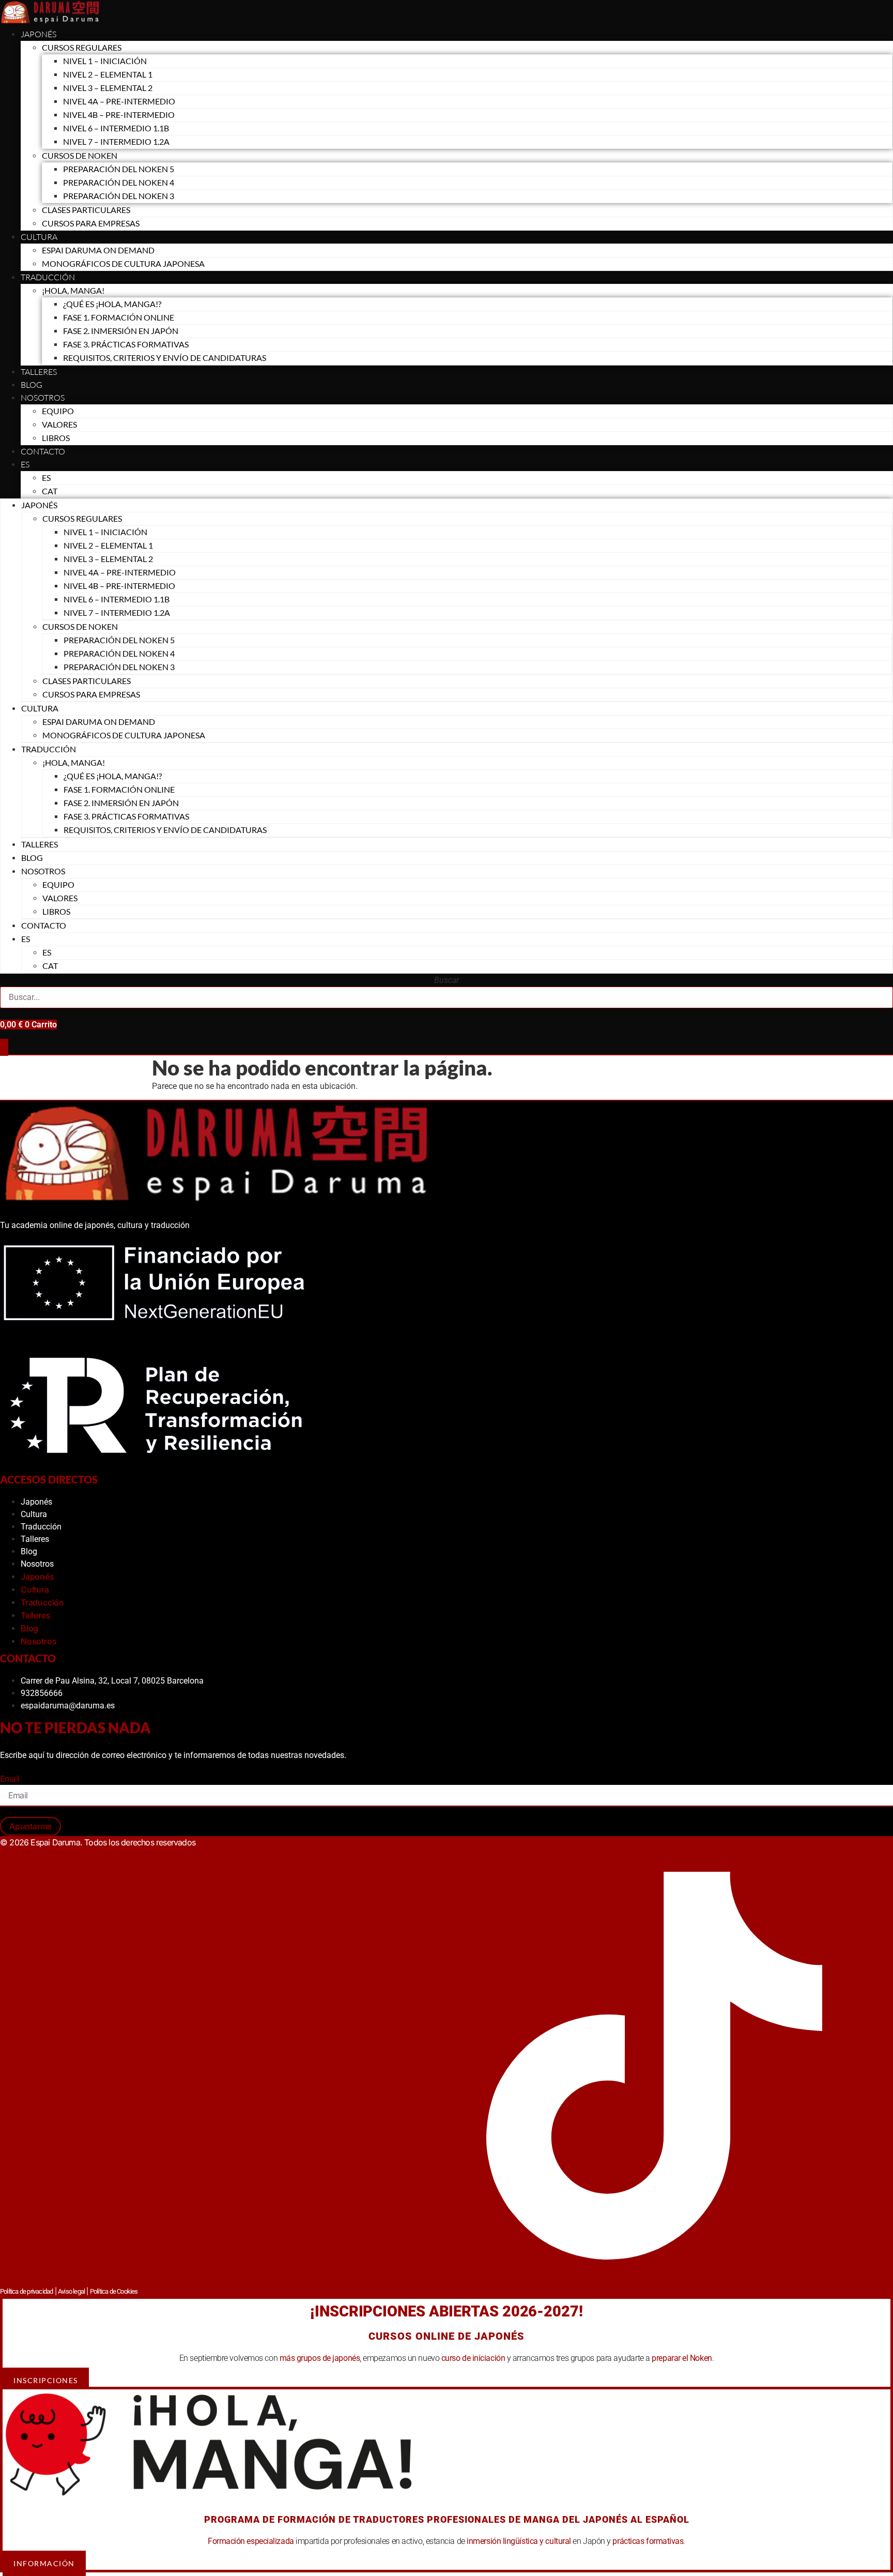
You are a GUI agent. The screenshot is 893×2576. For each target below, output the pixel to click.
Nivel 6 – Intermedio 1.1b (116, 128)
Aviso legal (71, 2291)
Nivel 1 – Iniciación (105, 61)
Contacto (43, 451)
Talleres (39, 372)
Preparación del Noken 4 (119, 182)
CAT (50, 491)
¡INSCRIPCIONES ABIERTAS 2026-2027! (446, 2311)
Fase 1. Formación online (119, 317)
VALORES (59, 424)
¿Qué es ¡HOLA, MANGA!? (112, 304)
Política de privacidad (26, 2291)
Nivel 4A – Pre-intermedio (119, 101)
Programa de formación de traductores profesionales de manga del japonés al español (447, 2519)
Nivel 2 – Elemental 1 (108, 74)
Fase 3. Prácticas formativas (126, 344)
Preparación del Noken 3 (119, 196)
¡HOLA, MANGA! (73, 290)
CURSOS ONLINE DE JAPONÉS (446, 2336)
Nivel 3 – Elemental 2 (108, 88)
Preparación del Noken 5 (119, 169)
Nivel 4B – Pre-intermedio (119, 115)
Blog (32, 385)
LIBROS (56, 438)
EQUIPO (58, 411)
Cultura (39, 237)
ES (25, 464)
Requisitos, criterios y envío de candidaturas (165, 358)
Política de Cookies (114, 2291)
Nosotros (43, 398)
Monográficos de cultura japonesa (123, 263)
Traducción (41, 1527)
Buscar (446, 980)
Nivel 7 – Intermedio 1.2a (116, 141)
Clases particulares (86, 210)
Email (10, 1779)
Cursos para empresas (91, 223)
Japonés (39, 34)
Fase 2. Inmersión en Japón (121, 331)
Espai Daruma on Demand (98, 250)
